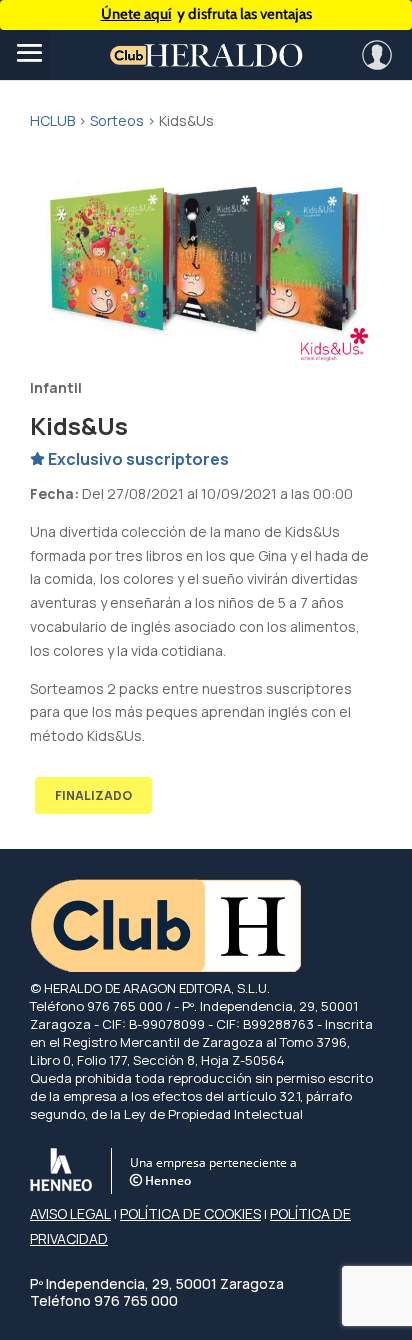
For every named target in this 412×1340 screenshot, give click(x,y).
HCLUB (52, 120)
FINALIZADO (93, 795)
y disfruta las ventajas (206, 14)
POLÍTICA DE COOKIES (190, 1213)
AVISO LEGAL (70, 1213)
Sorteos (117, 120)
